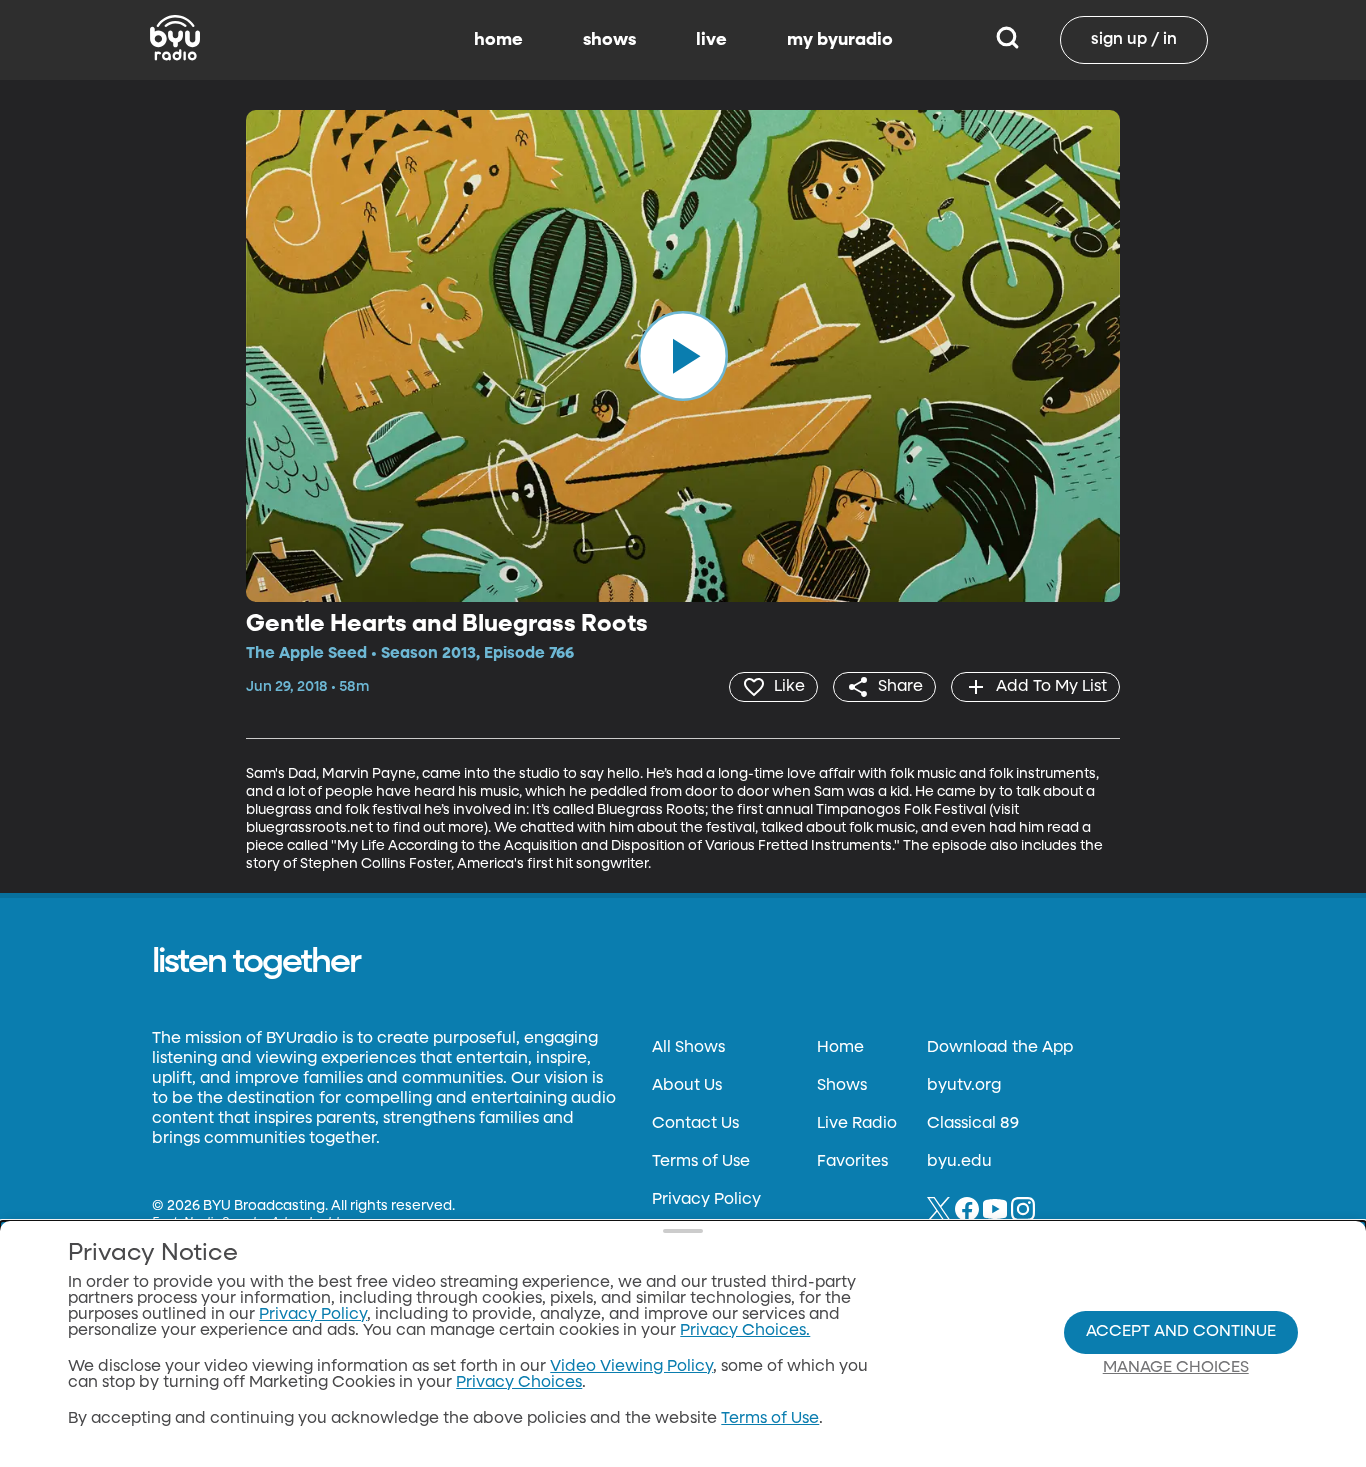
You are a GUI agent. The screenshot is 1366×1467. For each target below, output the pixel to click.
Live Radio (857, 1124)
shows (609, 40)
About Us (687, 1086)
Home (840, 1048)
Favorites (852, 1162)
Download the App (1000, 1048)
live (711, 40)
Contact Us (695, 1124)
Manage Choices (1176, 1368)
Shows (842, 1086)
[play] (683, 356)
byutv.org (964, 1086)
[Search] (1007, 40)
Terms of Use (701, 1162)
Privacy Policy (706, 1200)
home (498, 40)
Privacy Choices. (745, 1331)
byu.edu (959, 1162)
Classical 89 (973, 1124)
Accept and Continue (1181, 1332)
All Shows (688, 1048)
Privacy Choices (519, 1383)
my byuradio (840, 40)
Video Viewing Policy (631, 1367)
